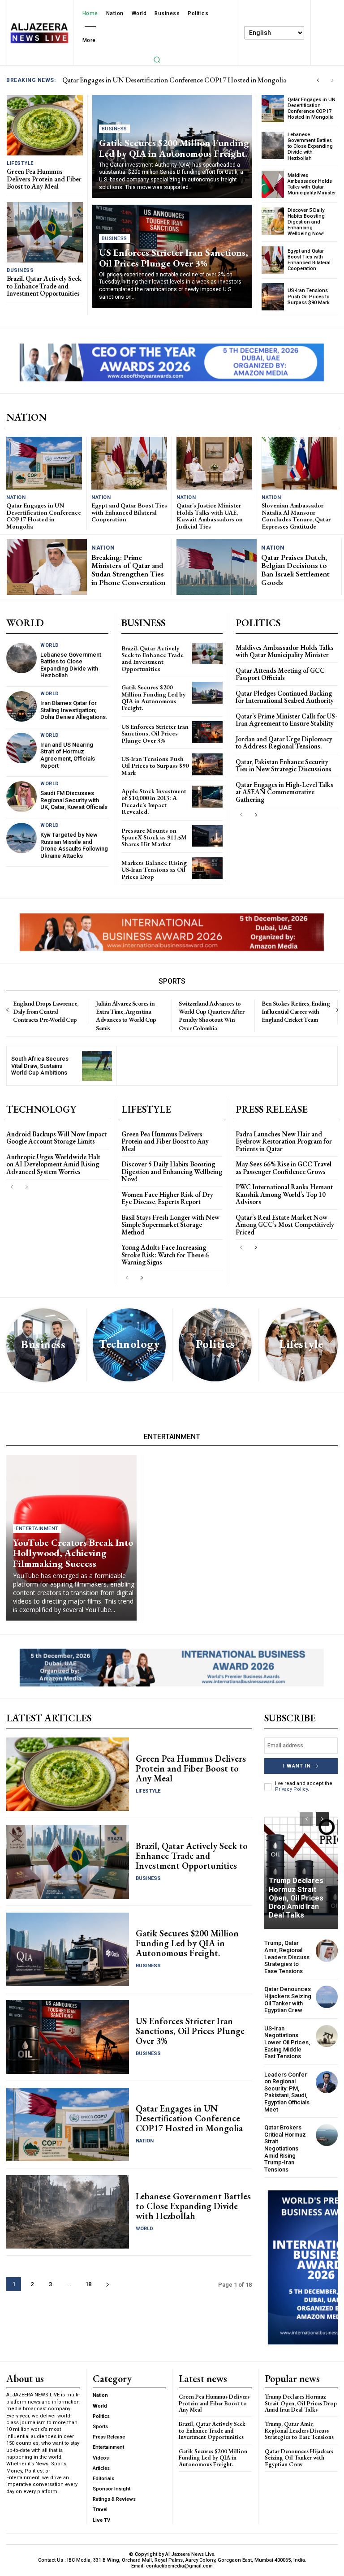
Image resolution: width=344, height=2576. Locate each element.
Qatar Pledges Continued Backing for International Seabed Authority (285, 697)
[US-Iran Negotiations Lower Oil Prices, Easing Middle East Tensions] (327, 2036)
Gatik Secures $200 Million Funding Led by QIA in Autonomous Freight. (174, 148)
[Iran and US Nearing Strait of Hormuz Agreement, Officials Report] (21, 748)
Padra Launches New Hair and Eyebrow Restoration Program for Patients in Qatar (284, 1141)
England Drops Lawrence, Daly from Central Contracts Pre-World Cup (46, 1011)
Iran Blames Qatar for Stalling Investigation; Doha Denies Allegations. (74, 710)
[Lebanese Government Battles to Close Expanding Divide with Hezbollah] (273, 145)
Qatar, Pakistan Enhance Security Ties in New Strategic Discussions (284, 765)
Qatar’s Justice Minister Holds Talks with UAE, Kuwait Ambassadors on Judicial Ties (210, 516)
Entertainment (37, 1529)
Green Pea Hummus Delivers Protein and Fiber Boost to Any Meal (155, 80)
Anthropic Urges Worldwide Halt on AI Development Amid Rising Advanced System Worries (53, 1164)
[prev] (318, 80)
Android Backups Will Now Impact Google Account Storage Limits (56, 1138)
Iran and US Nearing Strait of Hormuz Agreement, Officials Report (68, 755)
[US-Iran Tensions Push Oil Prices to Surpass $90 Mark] (273, 297)
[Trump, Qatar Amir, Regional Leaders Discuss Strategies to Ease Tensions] (327, 1950)
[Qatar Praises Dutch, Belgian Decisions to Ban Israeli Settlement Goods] (217, 567)
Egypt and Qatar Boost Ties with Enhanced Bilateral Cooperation (309, 260)
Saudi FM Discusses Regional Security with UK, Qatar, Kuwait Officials (74, 800)
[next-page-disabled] (26, 1187)
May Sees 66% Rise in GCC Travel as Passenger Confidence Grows (284, 1168)
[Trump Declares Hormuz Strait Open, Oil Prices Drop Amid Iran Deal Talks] (301, 1866)
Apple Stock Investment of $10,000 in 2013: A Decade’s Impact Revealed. (154, 801)
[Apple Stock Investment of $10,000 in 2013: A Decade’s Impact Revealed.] (207, 797)
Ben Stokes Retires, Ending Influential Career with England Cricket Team (296, 1011)
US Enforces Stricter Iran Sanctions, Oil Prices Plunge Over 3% (174, 258)
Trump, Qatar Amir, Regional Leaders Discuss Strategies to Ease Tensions (287, 1957)
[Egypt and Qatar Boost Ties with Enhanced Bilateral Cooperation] (273, 260)
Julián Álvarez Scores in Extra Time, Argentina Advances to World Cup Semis (126, 1016)
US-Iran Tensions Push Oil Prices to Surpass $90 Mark (309, 296)
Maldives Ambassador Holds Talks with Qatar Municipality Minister (312, 184)
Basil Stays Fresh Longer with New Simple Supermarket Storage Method (170, 1225)
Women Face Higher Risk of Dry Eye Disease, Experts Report (167, 1198)
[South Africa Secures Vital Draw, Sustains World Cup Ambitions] (97, 1066)
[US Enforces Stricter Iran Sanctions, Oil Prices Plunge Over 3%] (207, 732)
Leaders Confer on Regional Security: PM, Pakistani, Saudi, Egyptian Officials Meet (287, 2092)
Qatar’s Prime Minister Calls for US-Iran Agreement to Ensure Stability (286, 720)
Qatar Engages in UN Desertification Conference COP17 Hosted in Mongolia (312, 109)
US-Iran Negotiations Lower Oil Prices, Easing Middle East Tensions (287, 2042)
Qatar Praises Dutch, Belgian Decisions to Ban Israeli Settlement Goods (295, 570)
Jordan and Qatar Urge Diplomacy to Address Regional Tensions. (284, 743)
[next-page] (256, 815)
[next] (332, 80)
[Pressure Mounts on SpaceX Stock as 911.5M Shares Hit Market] (207, 836)
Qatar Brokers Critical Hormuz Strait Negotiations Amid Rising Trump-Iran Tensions (285, 2148)
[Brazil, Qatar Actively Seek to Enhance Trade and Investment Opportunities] (45, 232)
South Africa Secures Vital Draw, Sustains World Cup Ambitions (40, 1066)
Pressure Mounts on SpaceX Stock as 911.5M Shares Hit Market (154, 837)
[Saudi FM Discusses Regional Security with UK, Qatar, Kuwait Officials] (21, 796)
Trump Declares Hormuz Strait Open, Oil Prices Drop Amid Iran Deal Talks (296, 1898)
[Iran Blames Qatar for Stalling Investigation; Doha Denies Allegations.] (21, 706)
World (50, 645)
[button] (157, 60)
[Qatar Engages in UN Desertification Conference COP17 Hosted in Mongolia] (273, 109)
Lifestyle (20, 163)
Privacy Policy (291, 1789)
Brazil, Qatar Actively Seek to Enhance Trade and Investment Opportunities (44, 286)
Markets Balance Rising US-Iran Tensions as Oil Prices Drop (154, 870)
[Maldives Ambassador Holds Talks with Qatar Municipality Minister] (273, 184)
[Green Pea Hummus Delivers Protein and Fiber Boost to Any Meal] (45, 125)
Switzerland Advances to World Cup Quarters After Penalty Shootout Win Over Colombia (211, 1016)
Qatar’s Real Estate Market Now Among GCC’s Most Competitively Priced (285, 1225)
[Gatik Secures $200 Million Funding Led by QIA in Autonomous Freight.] (207, 693)
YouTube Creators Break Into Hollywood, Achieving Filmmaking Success (73, 1553)
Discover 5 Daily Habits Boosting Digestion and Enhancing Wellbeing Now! (306, 222)
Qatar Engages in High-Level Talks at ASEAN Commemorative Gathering (284, 792)
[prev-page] (241, 815)
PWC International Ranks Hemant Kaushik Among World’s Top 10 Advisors (284, 1194)
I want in (297, 1766)
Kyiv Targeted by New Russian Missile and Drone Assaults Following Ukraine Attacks (74, 845)
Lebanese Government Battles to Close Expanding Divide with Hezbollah (310, 146)
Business (20, 270)
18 (88, 2284)
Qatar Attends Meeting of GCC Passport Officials (280, 674)
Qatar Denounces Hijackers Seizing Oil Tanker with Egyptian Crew (288, 2000)
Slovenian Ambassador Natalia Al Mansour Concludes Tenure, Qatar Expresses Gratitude (296, 516)
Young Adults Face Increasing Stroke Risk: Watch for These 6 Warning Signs (165, 1255)
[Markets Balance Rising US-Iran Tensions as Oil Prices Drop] (207, 868)
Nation (16, 497)
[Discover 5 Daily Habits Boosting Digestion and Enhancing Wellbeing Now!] (273, 221)
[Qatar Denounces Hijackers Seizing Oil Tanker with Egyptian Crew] (327, 1997)
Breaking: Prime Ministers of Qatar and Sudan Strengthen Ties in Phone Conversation (128, 570)
